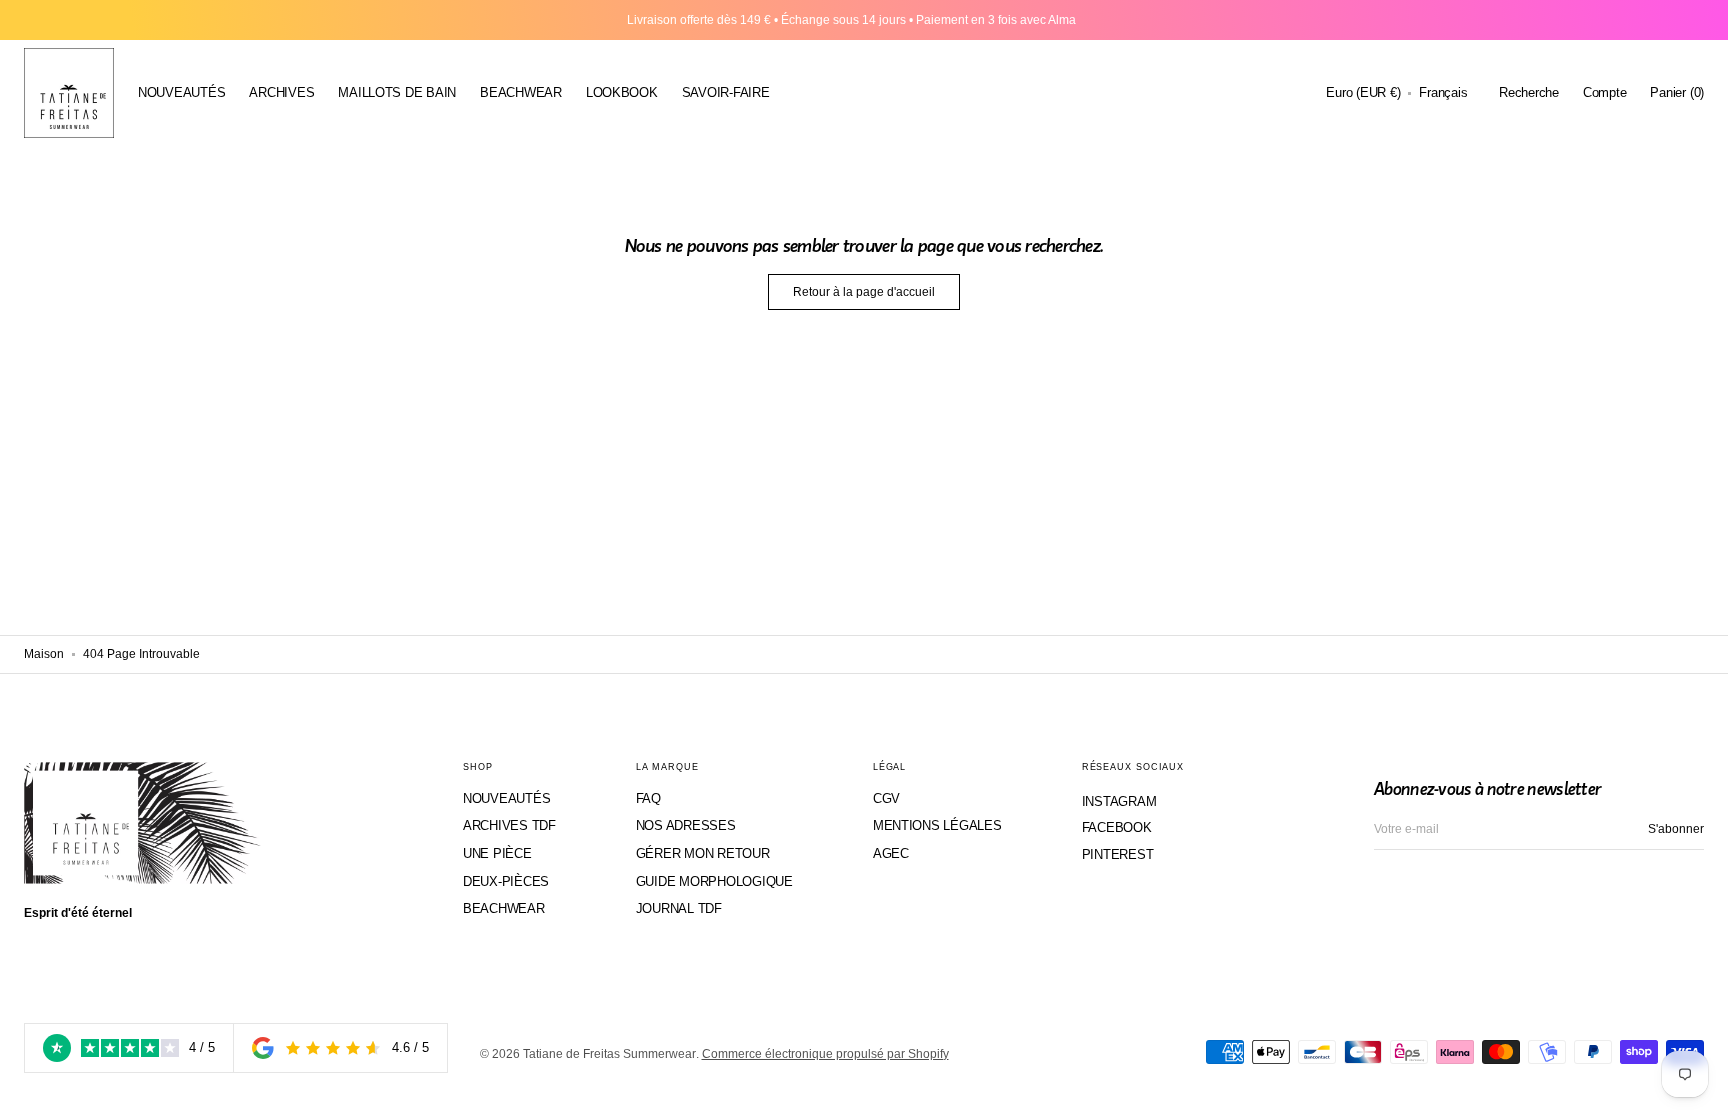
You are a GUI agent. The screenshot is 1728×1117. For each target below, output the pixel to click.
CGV (886, 798)
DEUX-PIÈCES (506, 881)
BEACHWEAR (504, 908)
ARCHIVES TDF (509, 825)
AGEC (891, 853)
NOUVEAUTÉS (506, 798)
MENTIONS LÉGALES (937, 825)
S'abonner (1676, 829)
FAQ (648, 798)
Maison (44, 654)
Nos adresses (686, 825)
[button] (1363, 93)
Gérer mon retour (703, 853)
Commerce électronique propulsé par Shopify (825, 1054)
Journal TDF (679, 908)
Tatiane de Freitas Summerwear (609, 1054)
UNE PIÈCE (497, 853)
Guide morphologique (714, 881)
